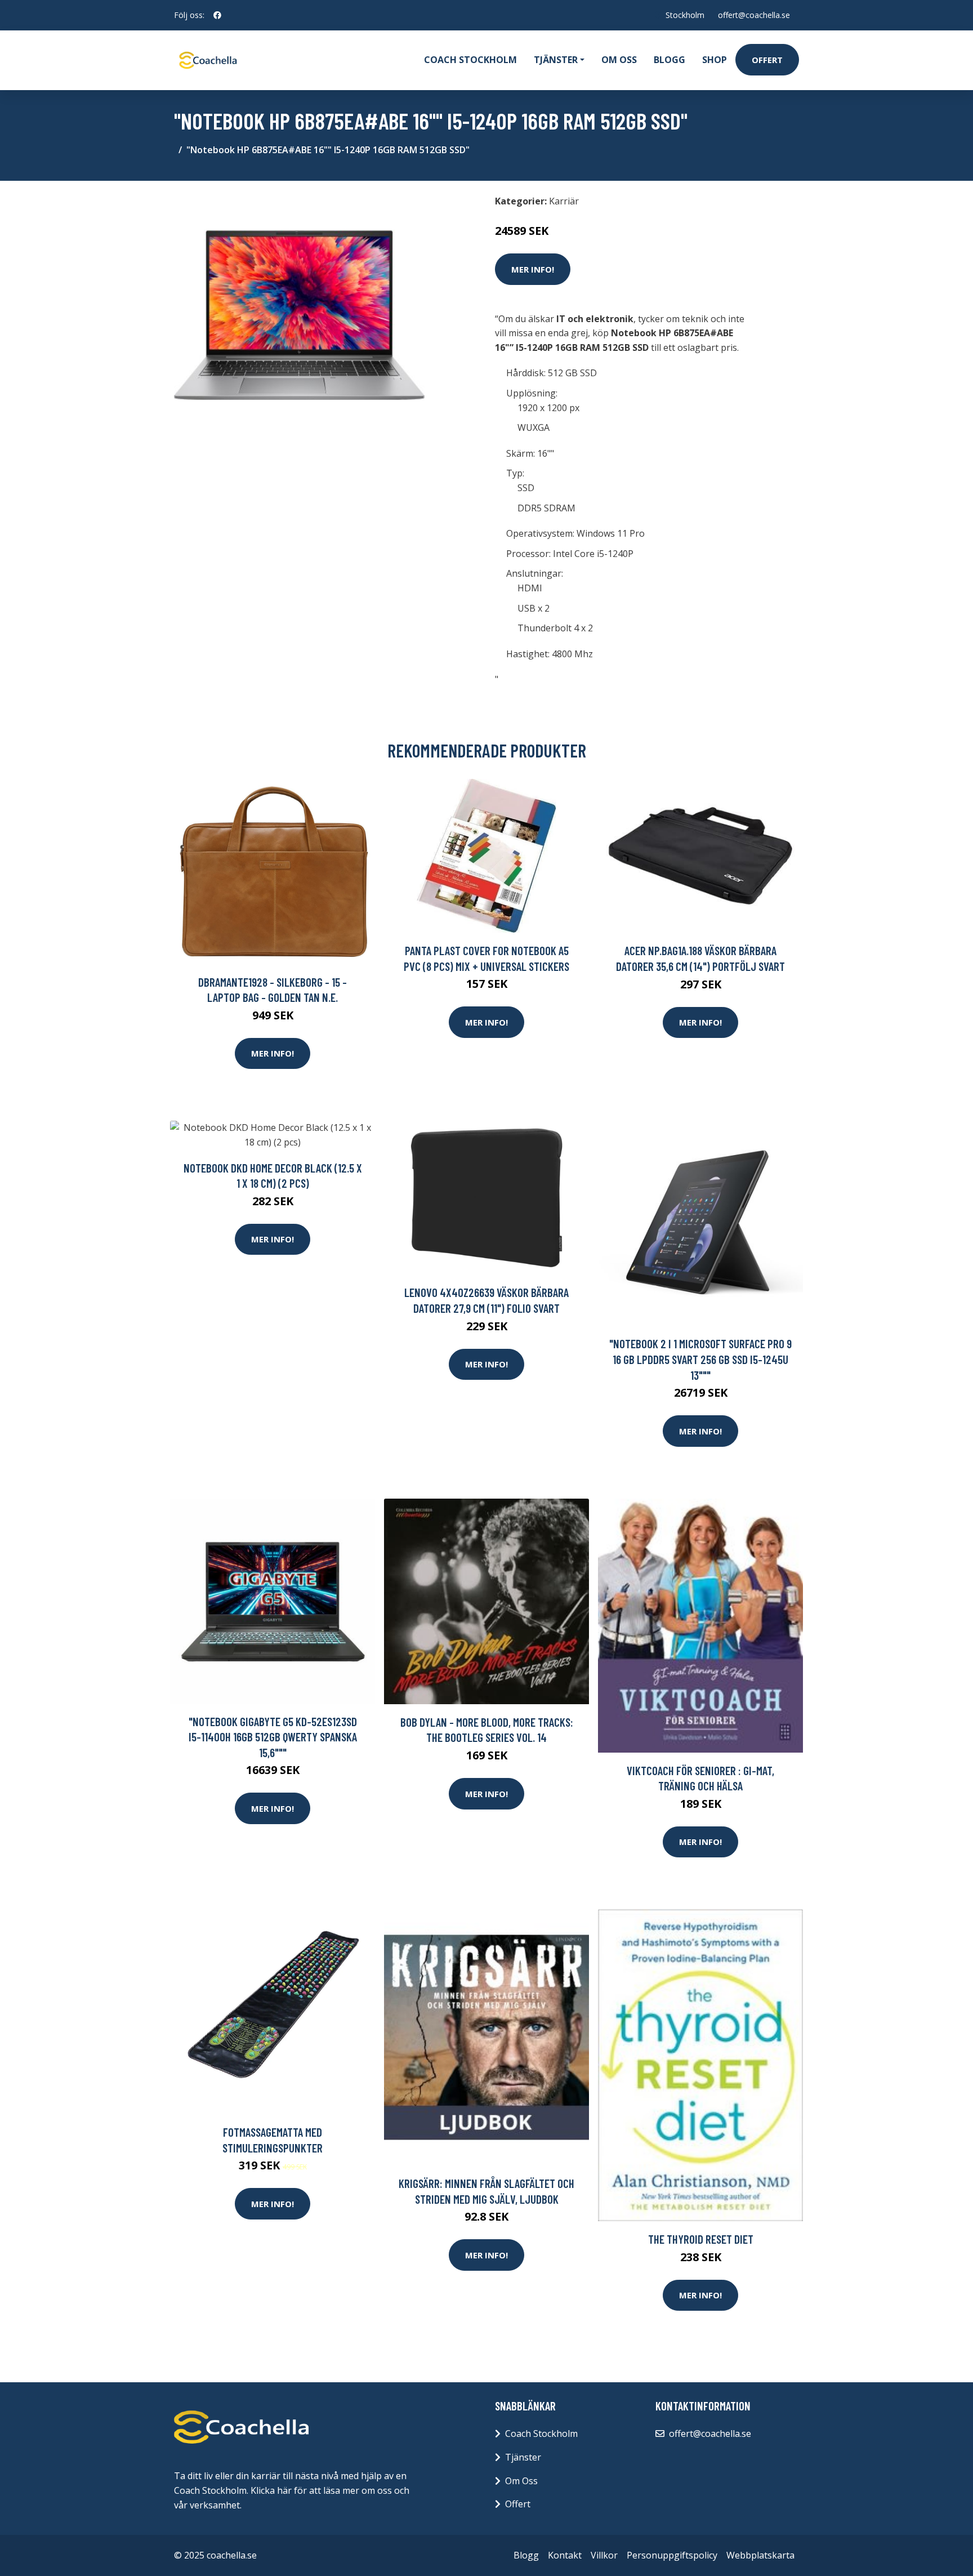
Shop (715, 60)
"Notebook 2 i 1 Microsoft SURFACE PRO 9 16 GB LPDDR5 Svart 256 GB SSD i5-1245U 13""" (700, 1359)
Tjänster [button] (556, 60)
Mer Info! (533, 269)
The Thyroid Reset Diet (701, 2239)
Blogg (670, 60)
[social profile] (217, 15)
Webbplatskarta (760, 2555)
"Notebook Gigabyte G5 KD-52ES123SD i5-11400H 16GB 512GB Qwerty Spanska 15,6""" (273, 1737)
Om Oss (521, 2481)
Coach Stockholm (470, 60)
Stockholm (685, 15)
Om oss (619, 60)
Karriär (564, 201)
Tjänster (523, 2457)
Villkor (604, 2555)
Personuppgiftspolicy (672, 2555)
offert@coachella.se (754, 15)
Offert (767, 60)
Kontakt (565, 2555)
